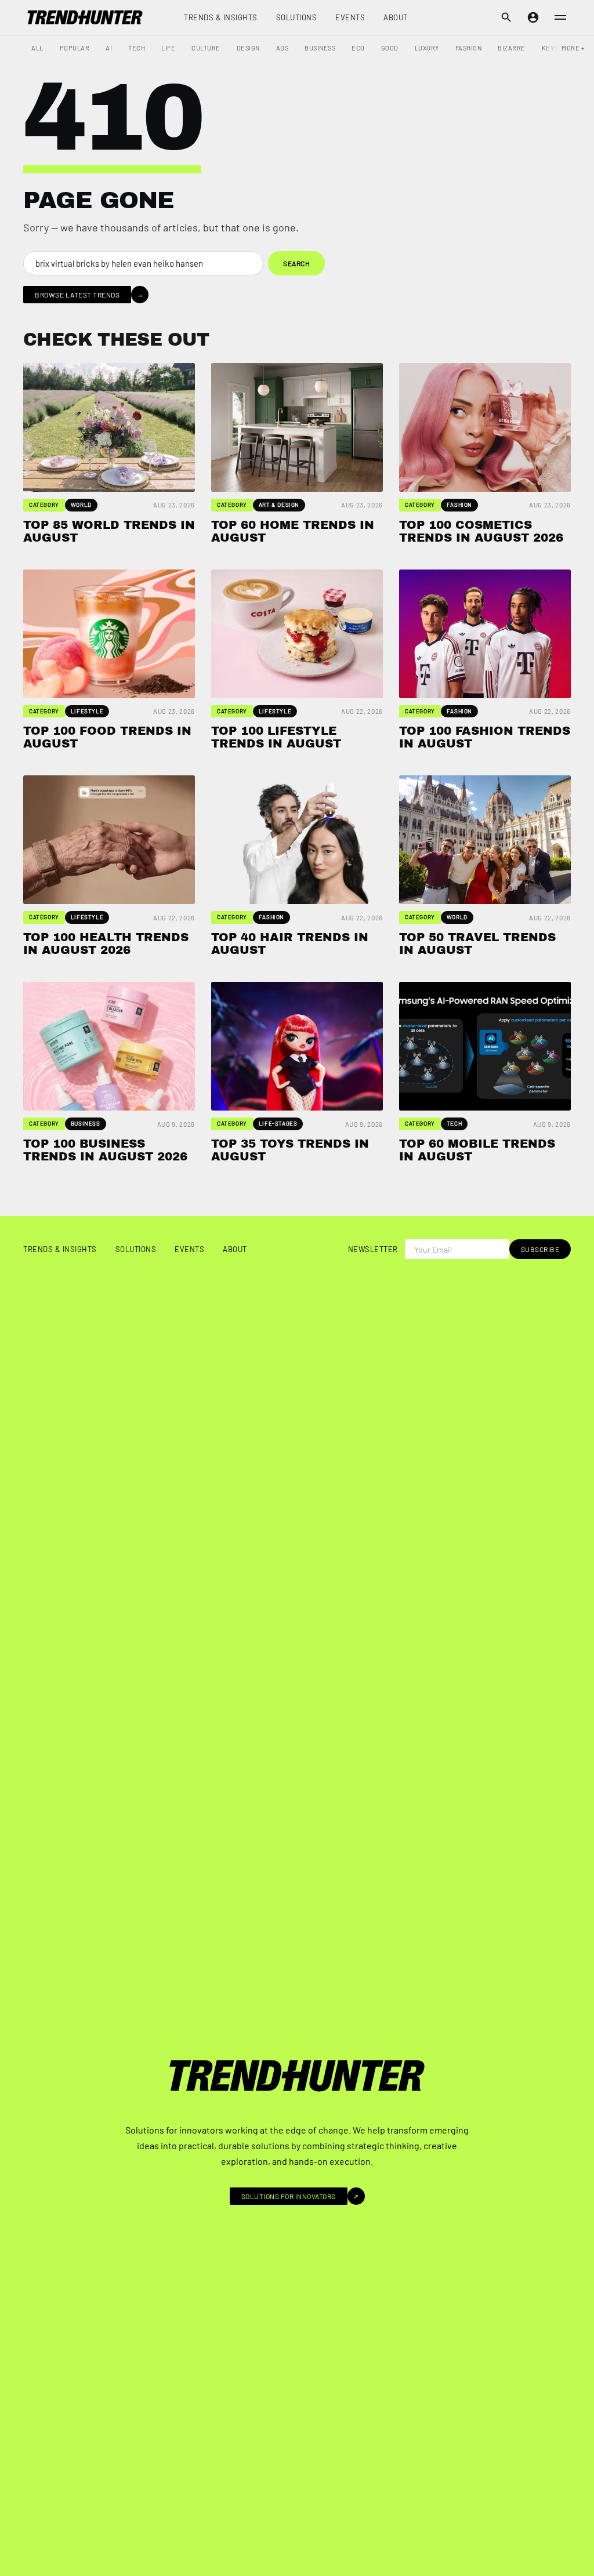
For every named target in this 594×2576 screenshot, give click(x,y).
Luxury (427, 48)
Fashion (469, 48)
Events (350, 17)
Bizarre (512, 48)
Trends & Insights (221, 17)
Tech (137, 48)
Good (390, 48)
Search (296, 263)
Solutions (297, 17)
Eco (358, 48)
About (396, 17)
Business (320, 48)
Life (168, 48)
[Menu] (560, 17)
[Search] (506, 17)
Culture (206, 48)
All (37, 48)
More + (573, 48)
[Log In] (533, 17)
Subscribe (540, 1249)
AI (109, 48)
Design (248, 48)
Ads (282, 48)
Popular (75, 48)
